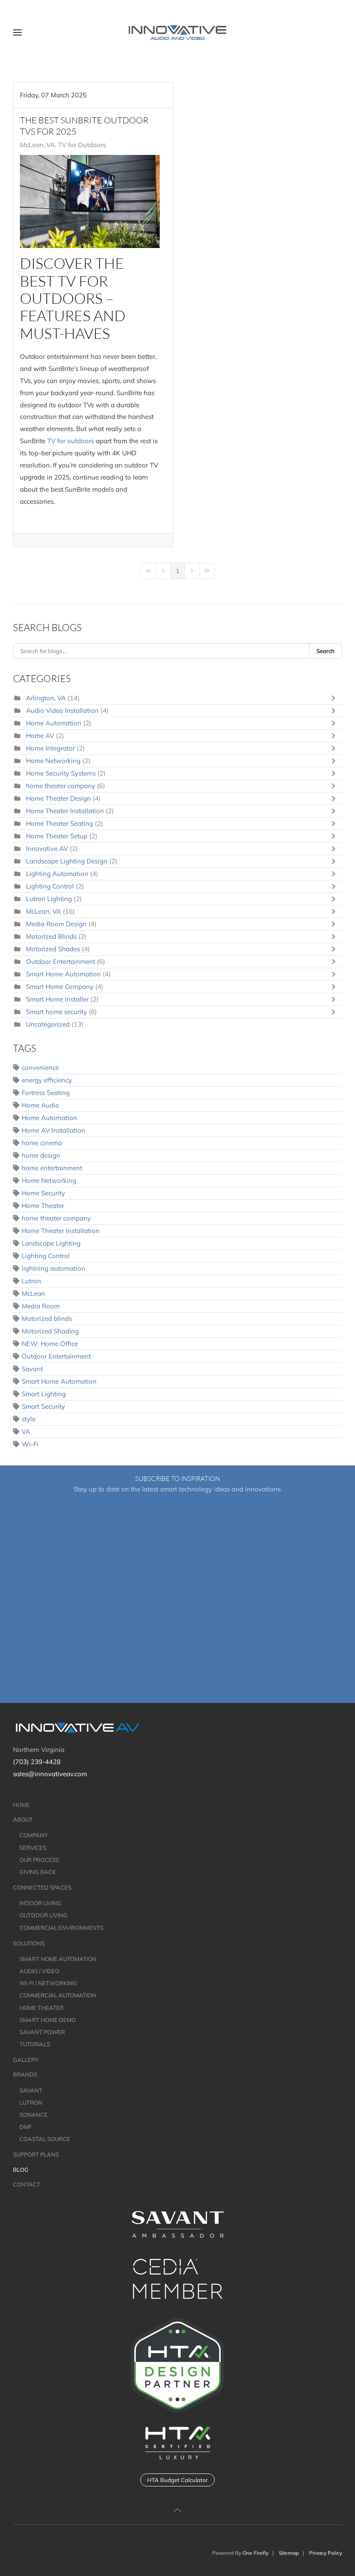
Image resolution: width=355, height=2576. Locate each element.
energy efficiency (47, 1080)
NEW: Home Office (50, 1344)
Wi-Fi (30, 1444)
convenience (40, 1067)
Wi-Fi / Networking (48, 1983)
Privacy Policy (326, 2553)
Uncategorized (48, 1024)
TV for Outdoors (82, 145)
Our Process (39, 1860)
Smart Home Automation (63, 974)
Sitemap (289, 2553)
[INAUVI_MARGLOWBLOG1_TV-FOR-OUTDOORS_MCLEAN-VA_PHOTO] (90, 202)
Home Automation (54, 723)
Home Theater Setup (57, 836)
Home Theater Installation (65, 811)
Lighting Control (51, 886)
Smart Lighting (44, 1394)
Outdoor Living (44, 1915)
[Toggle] (336, 698)
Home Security (43, 1193)
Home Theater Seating (60, 823)
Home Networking (53, 761)
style (29, 1419)
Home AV (40, 736)
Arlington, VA (46, 698)
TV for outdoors (71, 441)
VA (26, 1431)
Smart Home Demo (48, 2020)
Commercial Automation (58, 1995)
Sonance (34, 2115)
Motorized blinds (47, 1319)
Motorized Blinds (51, 936)
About (23, 1819)
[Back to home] (178, 32)
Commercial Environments (61, 1928)
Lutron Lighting (49, 899)
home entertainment (52, 1168)
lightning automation (53, 1268)
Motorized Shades (54, 949)
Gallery (26, 2060)
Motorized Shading (50, 1331)
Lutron (31, 1281)
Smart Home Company (61, 987)
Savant (32, 1369)
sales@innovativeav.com (50, 1774)
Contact (27, 2184)
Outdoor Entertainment (61, 961)
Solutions (29, 1943)
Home (21, 1805)
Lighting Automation (58, 874)
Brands (25, 2074)
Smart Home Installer (57, 999)
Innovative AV (48, 848)
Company (34, 1835)
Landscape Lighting (51, 1243)
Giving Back (38, 1872)
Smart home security (56, 1012)
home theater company (61, 786)
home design (41, 1155)
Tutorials (35, 2044)
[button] (17, 32)
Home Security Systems (61, 773)
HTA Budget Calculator (177, 2480)
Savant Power (42, 2032)
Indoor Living (40, 1903)
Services (33, 1848)
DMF (26, 2127)
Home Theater (43, 1206)
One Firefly (255, 2553)
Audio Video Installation (62, 710)
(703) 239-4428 (37, 1762)
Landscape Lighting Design (68, 861)
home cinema (42, 1143)
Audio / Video (39, 1971)
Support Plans (36, 2154)
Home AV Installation (53, 1130)
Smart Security (43, 1406)
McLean (33, 1293)
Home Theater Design (58, 798)
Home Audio (40, 1105)
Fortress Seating (46, 1093)
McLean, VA (37, 145)
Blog (21, 2170)
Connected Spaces (42, 1887)
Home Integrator (50, 748)
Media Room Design (56, 924)
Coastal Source (45, 2139)
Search (326, 651)
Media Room (41, 1306)
